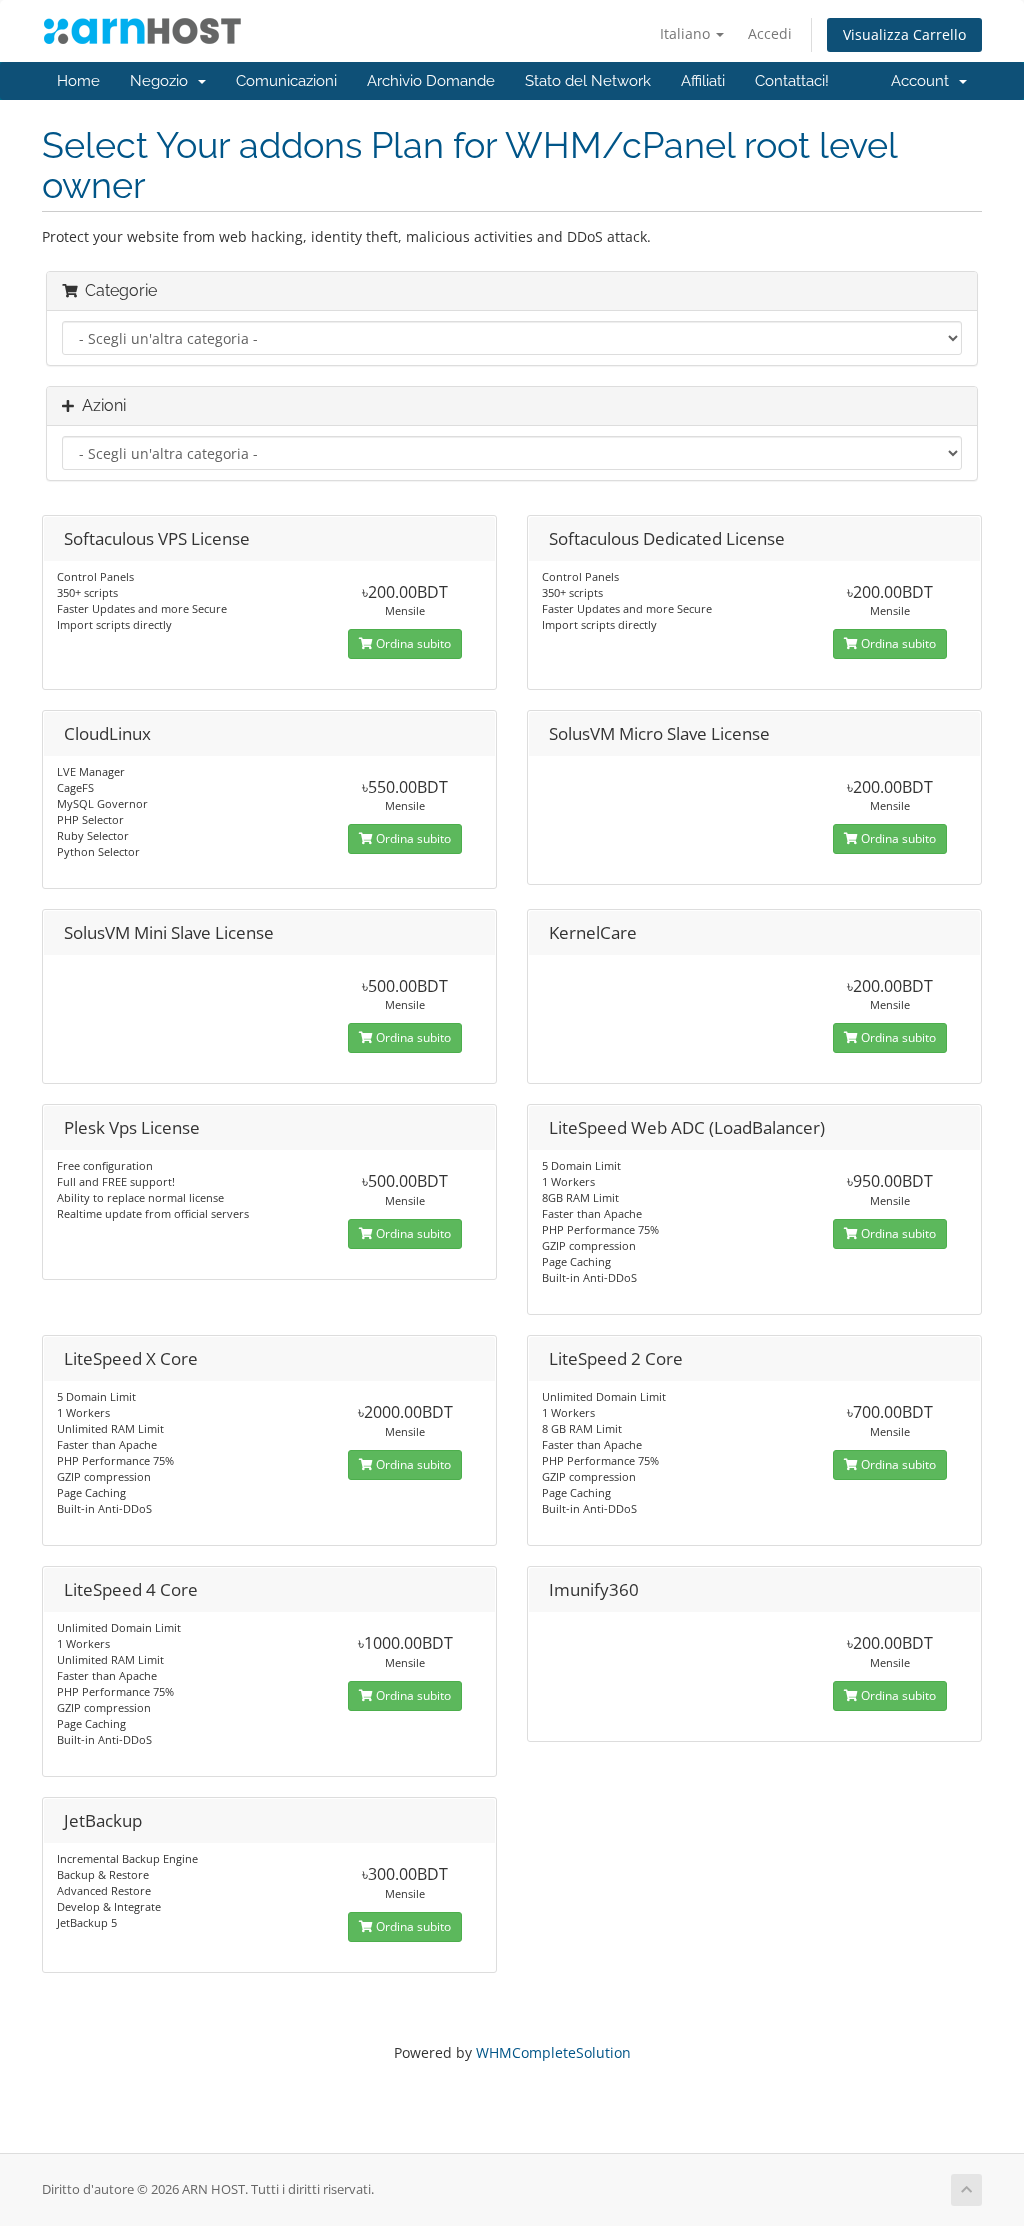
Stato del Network (588, 81)
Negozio (163, 81)
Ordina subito (412, 643)
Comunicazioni (286, 81)
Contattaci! (792, 81)
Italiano (687, 33)
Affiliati (703, 81)
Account (924, 81)
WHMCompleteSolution (553, 2052)
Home (78, 81)
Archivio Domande (431, 81)
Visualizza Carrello (904, 34)
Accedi (770, 33)
